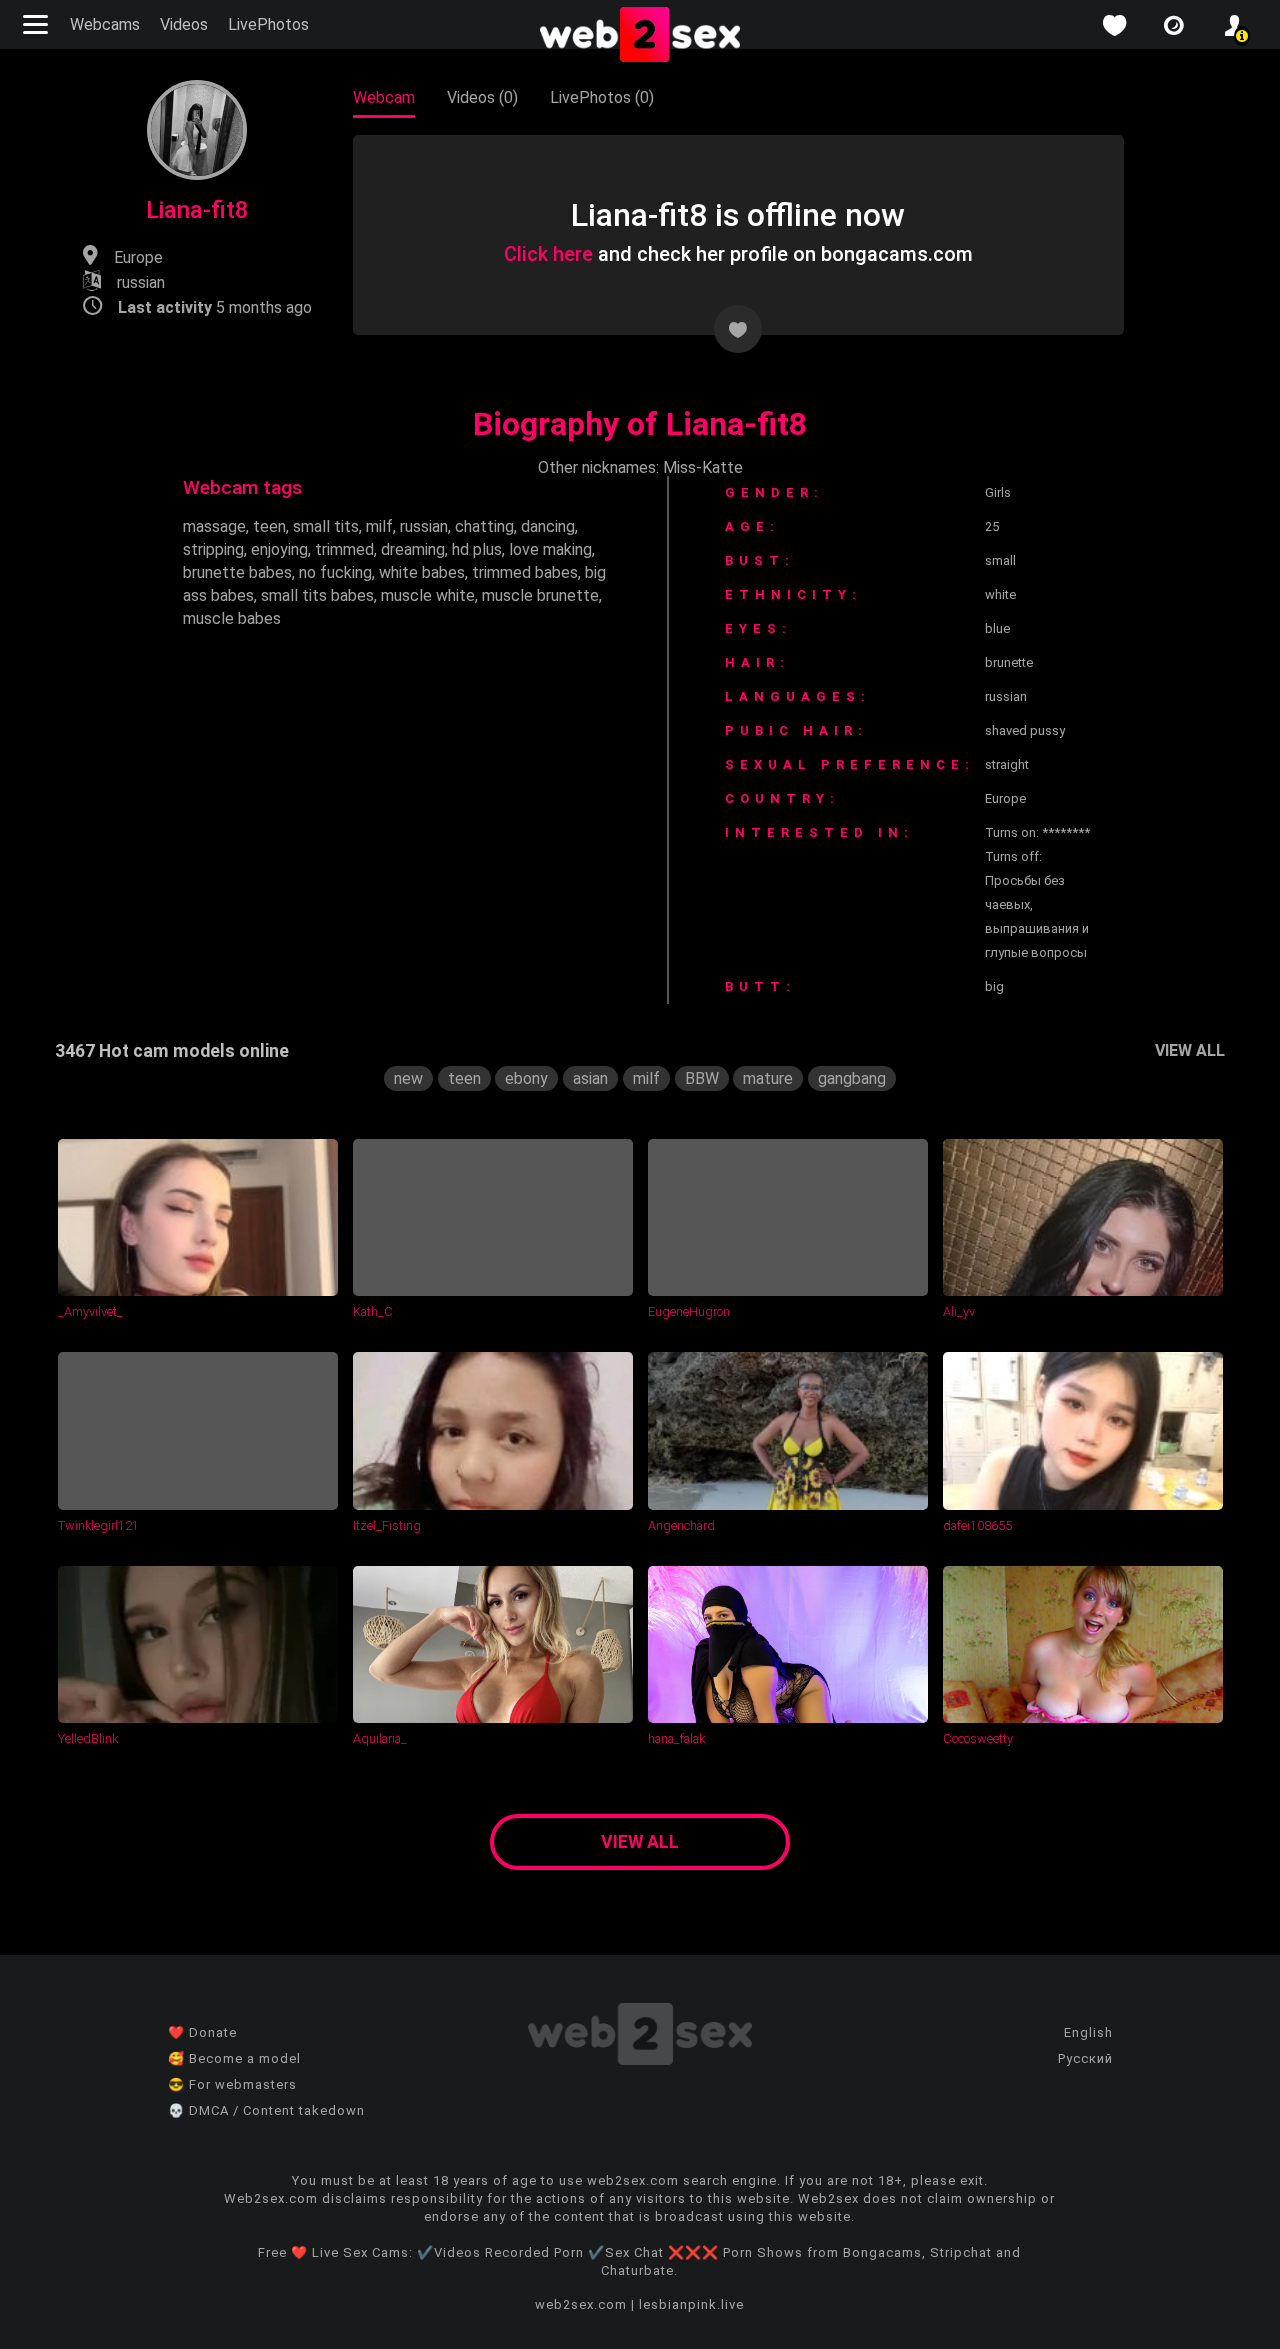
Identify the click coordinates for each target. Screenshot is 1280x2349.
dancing (548, 526)
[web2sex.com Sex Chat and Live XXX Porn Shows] (640, 36)
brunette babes (237, 572)
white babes (422, 572)
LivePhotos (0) (602, 97)
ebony (526, 1078)
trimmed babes (525, 572)
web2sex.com (581, 2304)
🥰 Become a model (234, 2058)
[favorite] (1114, 25)
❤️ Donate (202, 2032)
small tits (326, 526)
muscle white (428, 595)
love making (550, 549)
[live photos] (1174, 25)
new (408, 1078)
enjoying (279, 549)
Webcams (105, 24)
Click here (548, 254)
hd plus (477, 549)
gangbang (852, 1078)
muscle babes (232, 618)
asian (590, 1078)
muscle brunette (540, 595)
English (1088, 2032)
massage (214, 526)
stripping (213, 549)
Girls (998, 492)
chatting (484, 526)
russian (424, 526)
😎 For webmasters (232, 2084)
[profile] (1234, 25)
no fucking (335, 572)
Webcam (384, 97)
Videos (184, 24)
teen (269, 526)
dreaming (413, 549)
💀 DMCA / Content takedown (266, 2110)
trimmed (344, 549)
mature (768, 1078)
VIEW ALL (1190, 1050)
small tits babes (317, 595)
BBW (702, 1078)
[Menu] (38, 24)
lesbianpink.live (691, 2304)
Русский (1085, 2058)
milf (379, 526)
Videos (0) (482, 97)
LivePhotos (268, 24)
